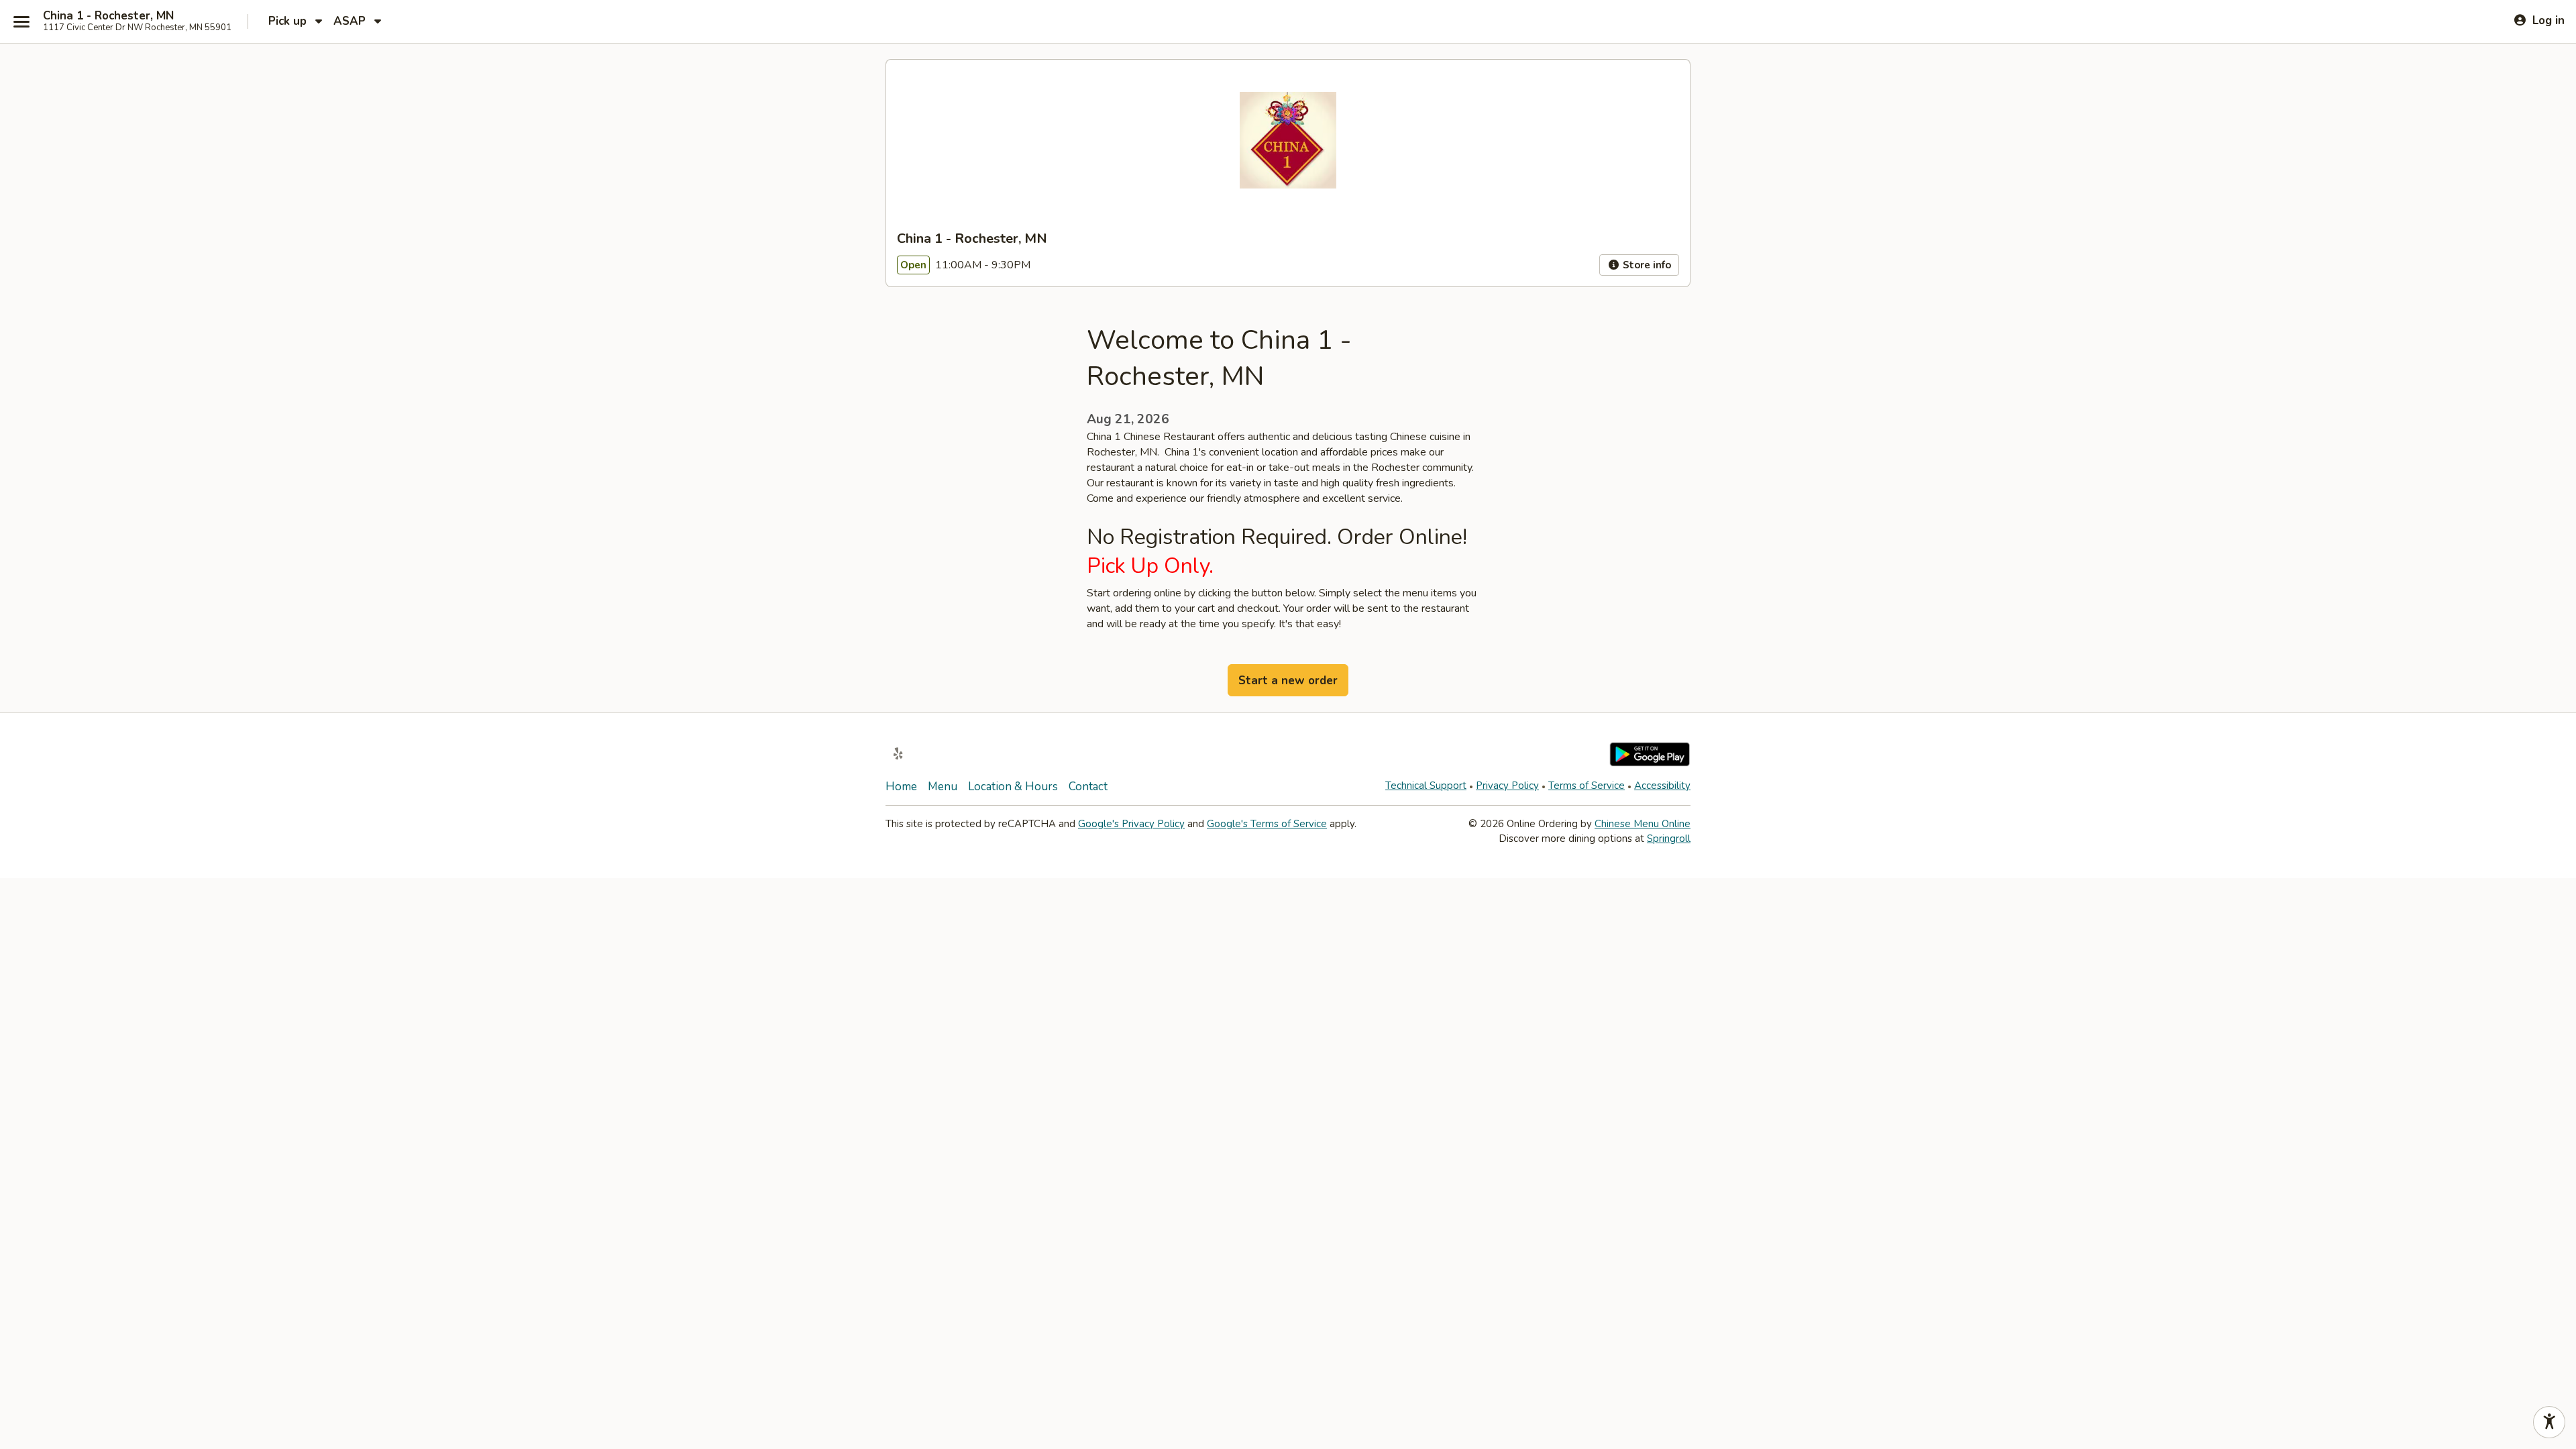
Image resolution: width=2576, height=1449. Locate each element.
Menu (943, 787)
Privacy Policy (1507, 786)
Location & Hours (1013, 787)
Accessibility (1662, 786)
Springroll (1669, 839)
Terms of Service (1587, 786)
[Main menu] (21, 21)
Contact (1088, 787)
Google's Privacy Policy (1131, 824)
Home (901, 787)
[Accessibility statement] (2549, 1422)
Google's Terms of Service (1267, 824)
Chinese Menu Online (1643, 824)
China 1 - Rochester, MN (108, 16)
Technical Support (1426, 786)
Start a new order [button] (1288, 681)
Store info (1646, 265)
